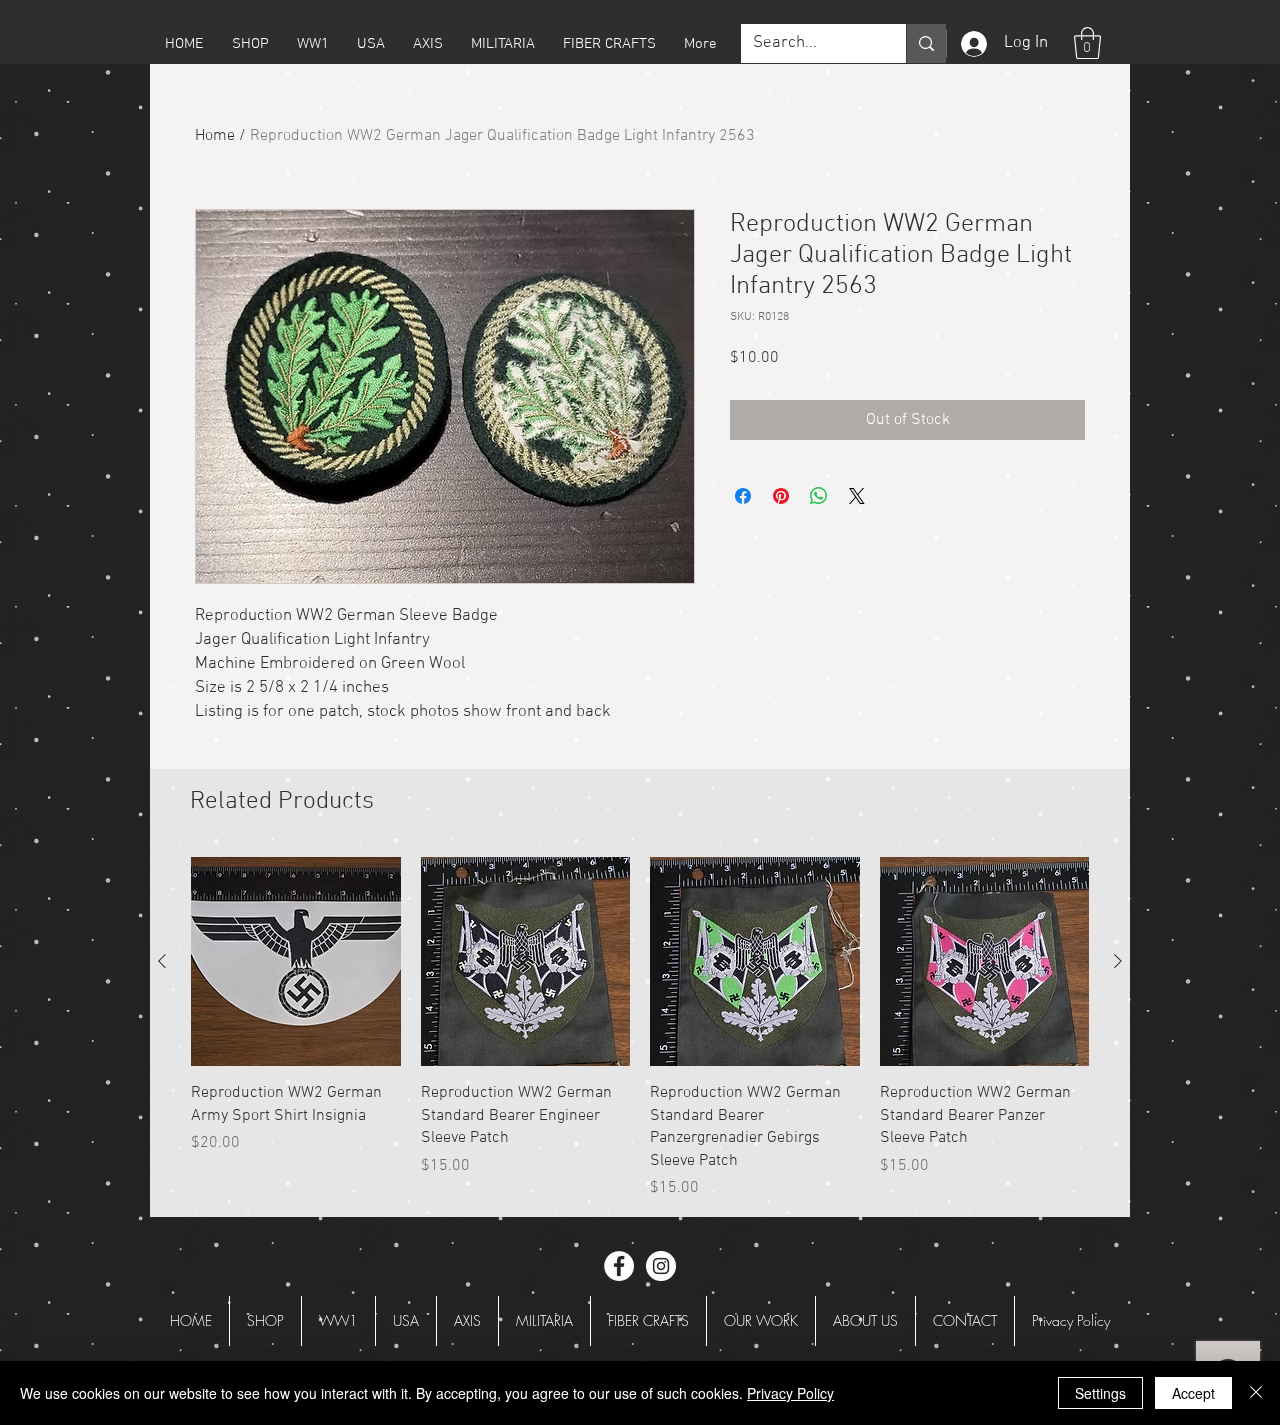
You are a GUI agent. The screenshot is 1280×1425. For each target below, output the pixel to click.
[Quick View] (296, 962)
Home (215, 136)
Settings (1100, 1393)
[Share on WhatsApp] (819, 496)
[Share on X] (857, 496)
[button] (250, 44)
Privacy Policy (790, 1393)
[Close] (1256, 1393)
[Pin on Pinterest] (781, 496)
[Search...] (926, 43)
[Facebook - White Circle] (619, 1266)
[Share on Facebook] (743, 496)
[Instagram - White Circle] (661, 1266)
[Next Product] (1118, 961)
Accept (1193, 1393)
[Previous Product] (162, 961)
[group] (640, 1028)
